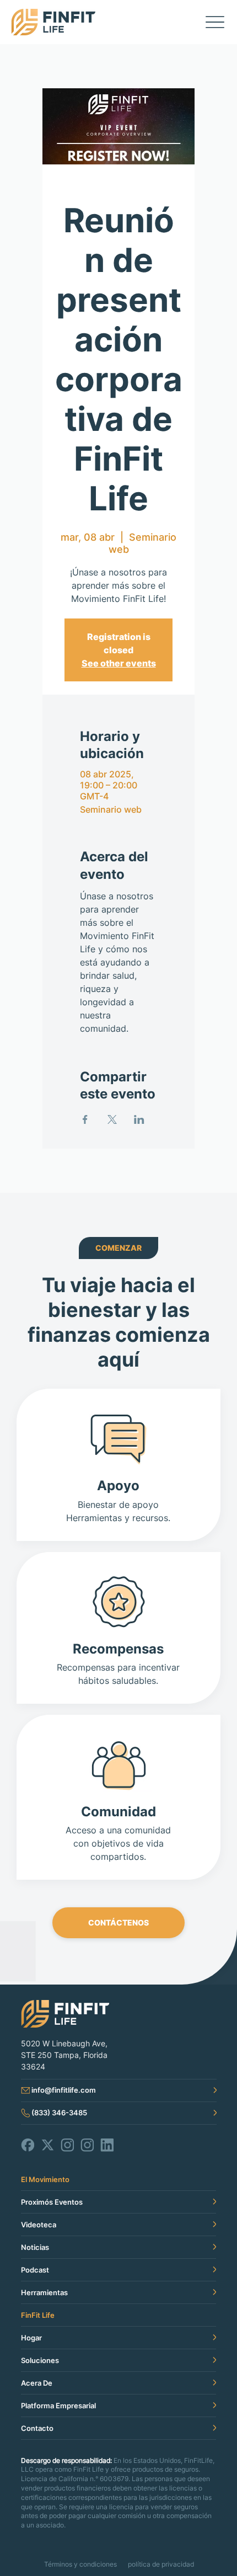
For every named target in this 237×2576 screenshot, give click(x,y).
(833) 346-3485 (59, 2113)
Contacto (37, 2428)
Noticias (35, 2247)
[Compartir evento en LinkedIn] (139, 1119)
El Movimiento (45, 2179)
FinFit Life (38, 2315)
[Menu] (215, 22)
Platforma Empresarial (58, 2406)
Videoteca (39, 2225)
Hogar (31, 2338)
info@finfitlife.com (64, 2090)
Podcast (35, 2270)
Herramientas (44, 2292)
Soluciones (40, 2360)
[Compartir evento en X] (112, 1119)
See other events (119, 663)
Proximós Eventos (52, 2202)
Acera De (37, 2383)
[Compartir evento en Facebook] (85, 1119)
